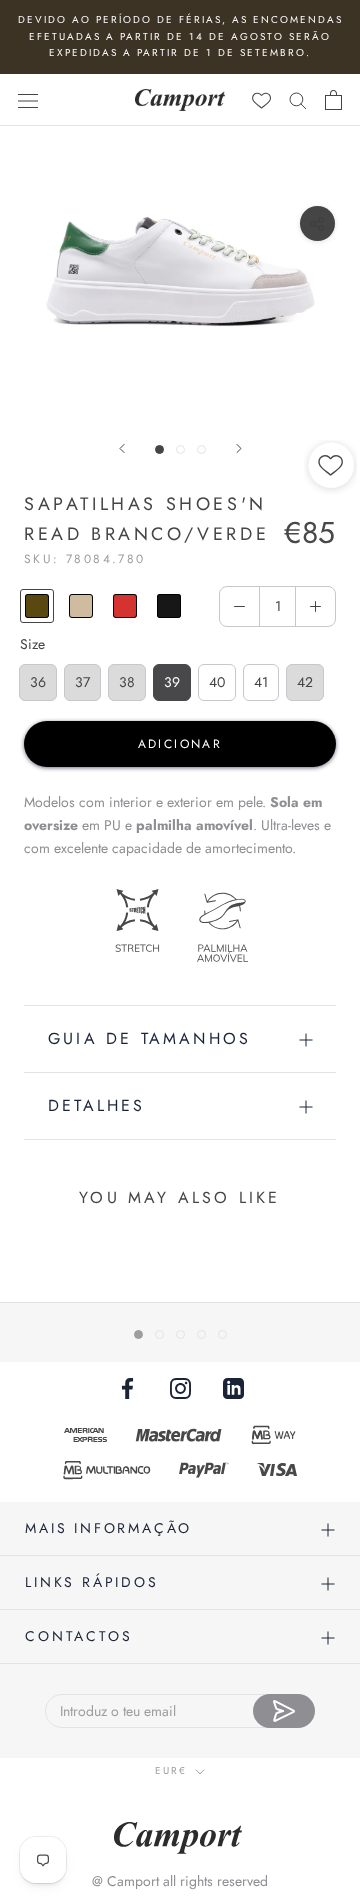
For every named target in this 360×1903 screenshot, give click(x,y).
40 (217, 682)
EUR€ (171, 1770)
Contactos (78, 1636)
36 (38, 682)
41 (261, 682)
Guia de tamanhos (149, 1038)
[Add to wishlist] (332, 533)
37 (82, 682)
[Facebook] (127, 1387)
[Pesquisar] (298, 99)
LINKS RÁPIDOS (91, 1582)
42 (305, 682)
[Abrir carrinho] (333, 100)
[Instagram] (180, 1387)
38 (127, 682)
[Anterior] (122, 448)
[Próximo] (239, 448)
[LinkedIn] (233, 1387)
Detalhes (97, 1105)
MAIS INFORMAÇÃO (108, 1528)
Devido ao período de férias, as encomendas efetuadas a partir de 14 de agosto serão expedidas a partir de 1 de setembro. (180, 36)
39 (172, 682)
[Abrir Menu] (28, 100)
